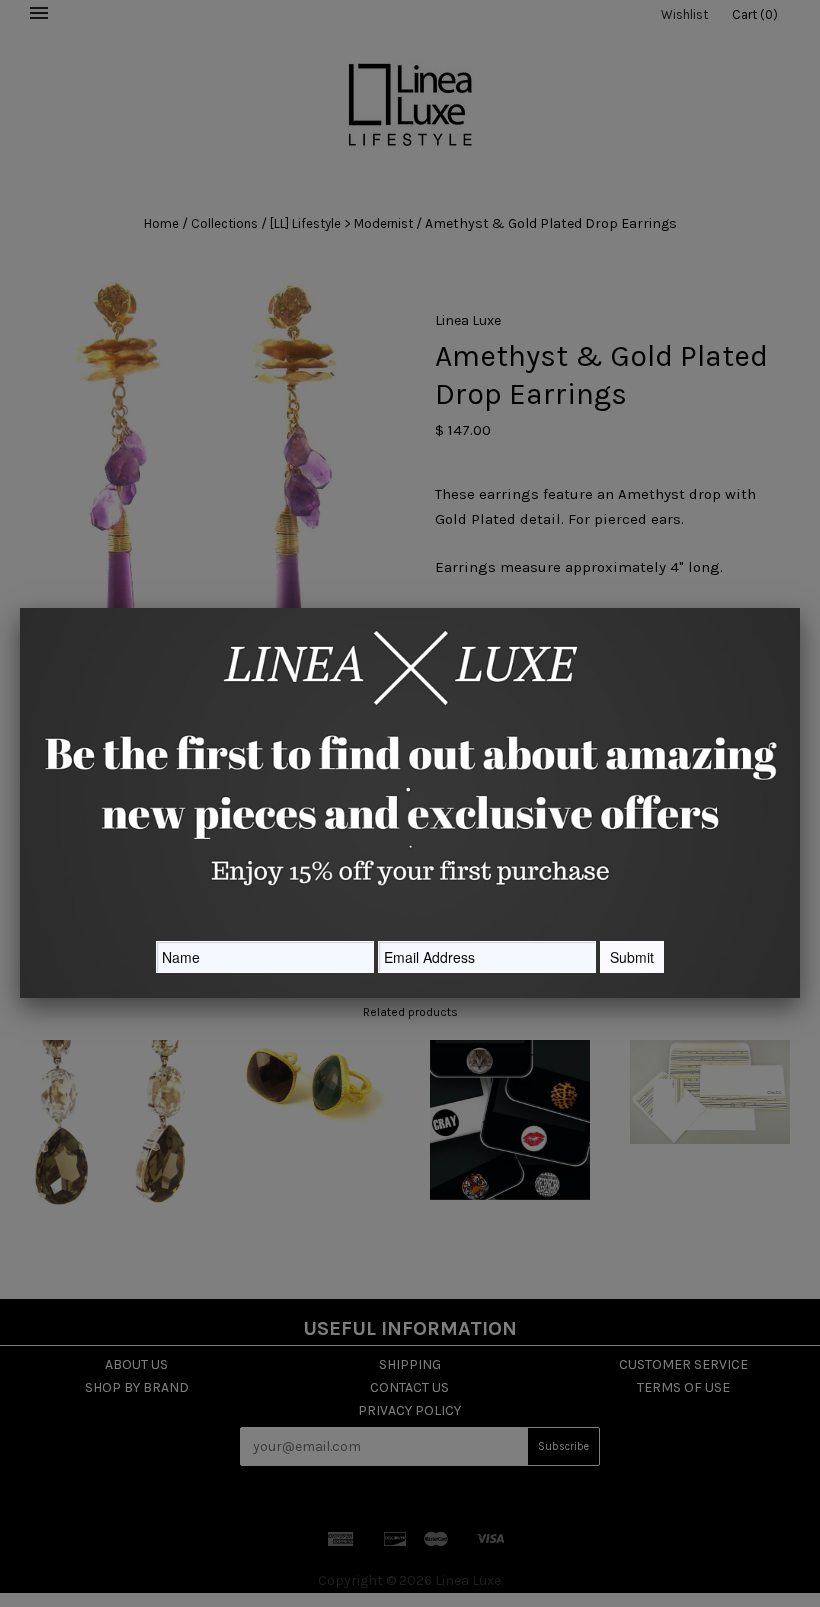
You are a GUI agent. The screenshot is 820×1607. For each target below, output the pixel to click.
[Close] (800, 608)
